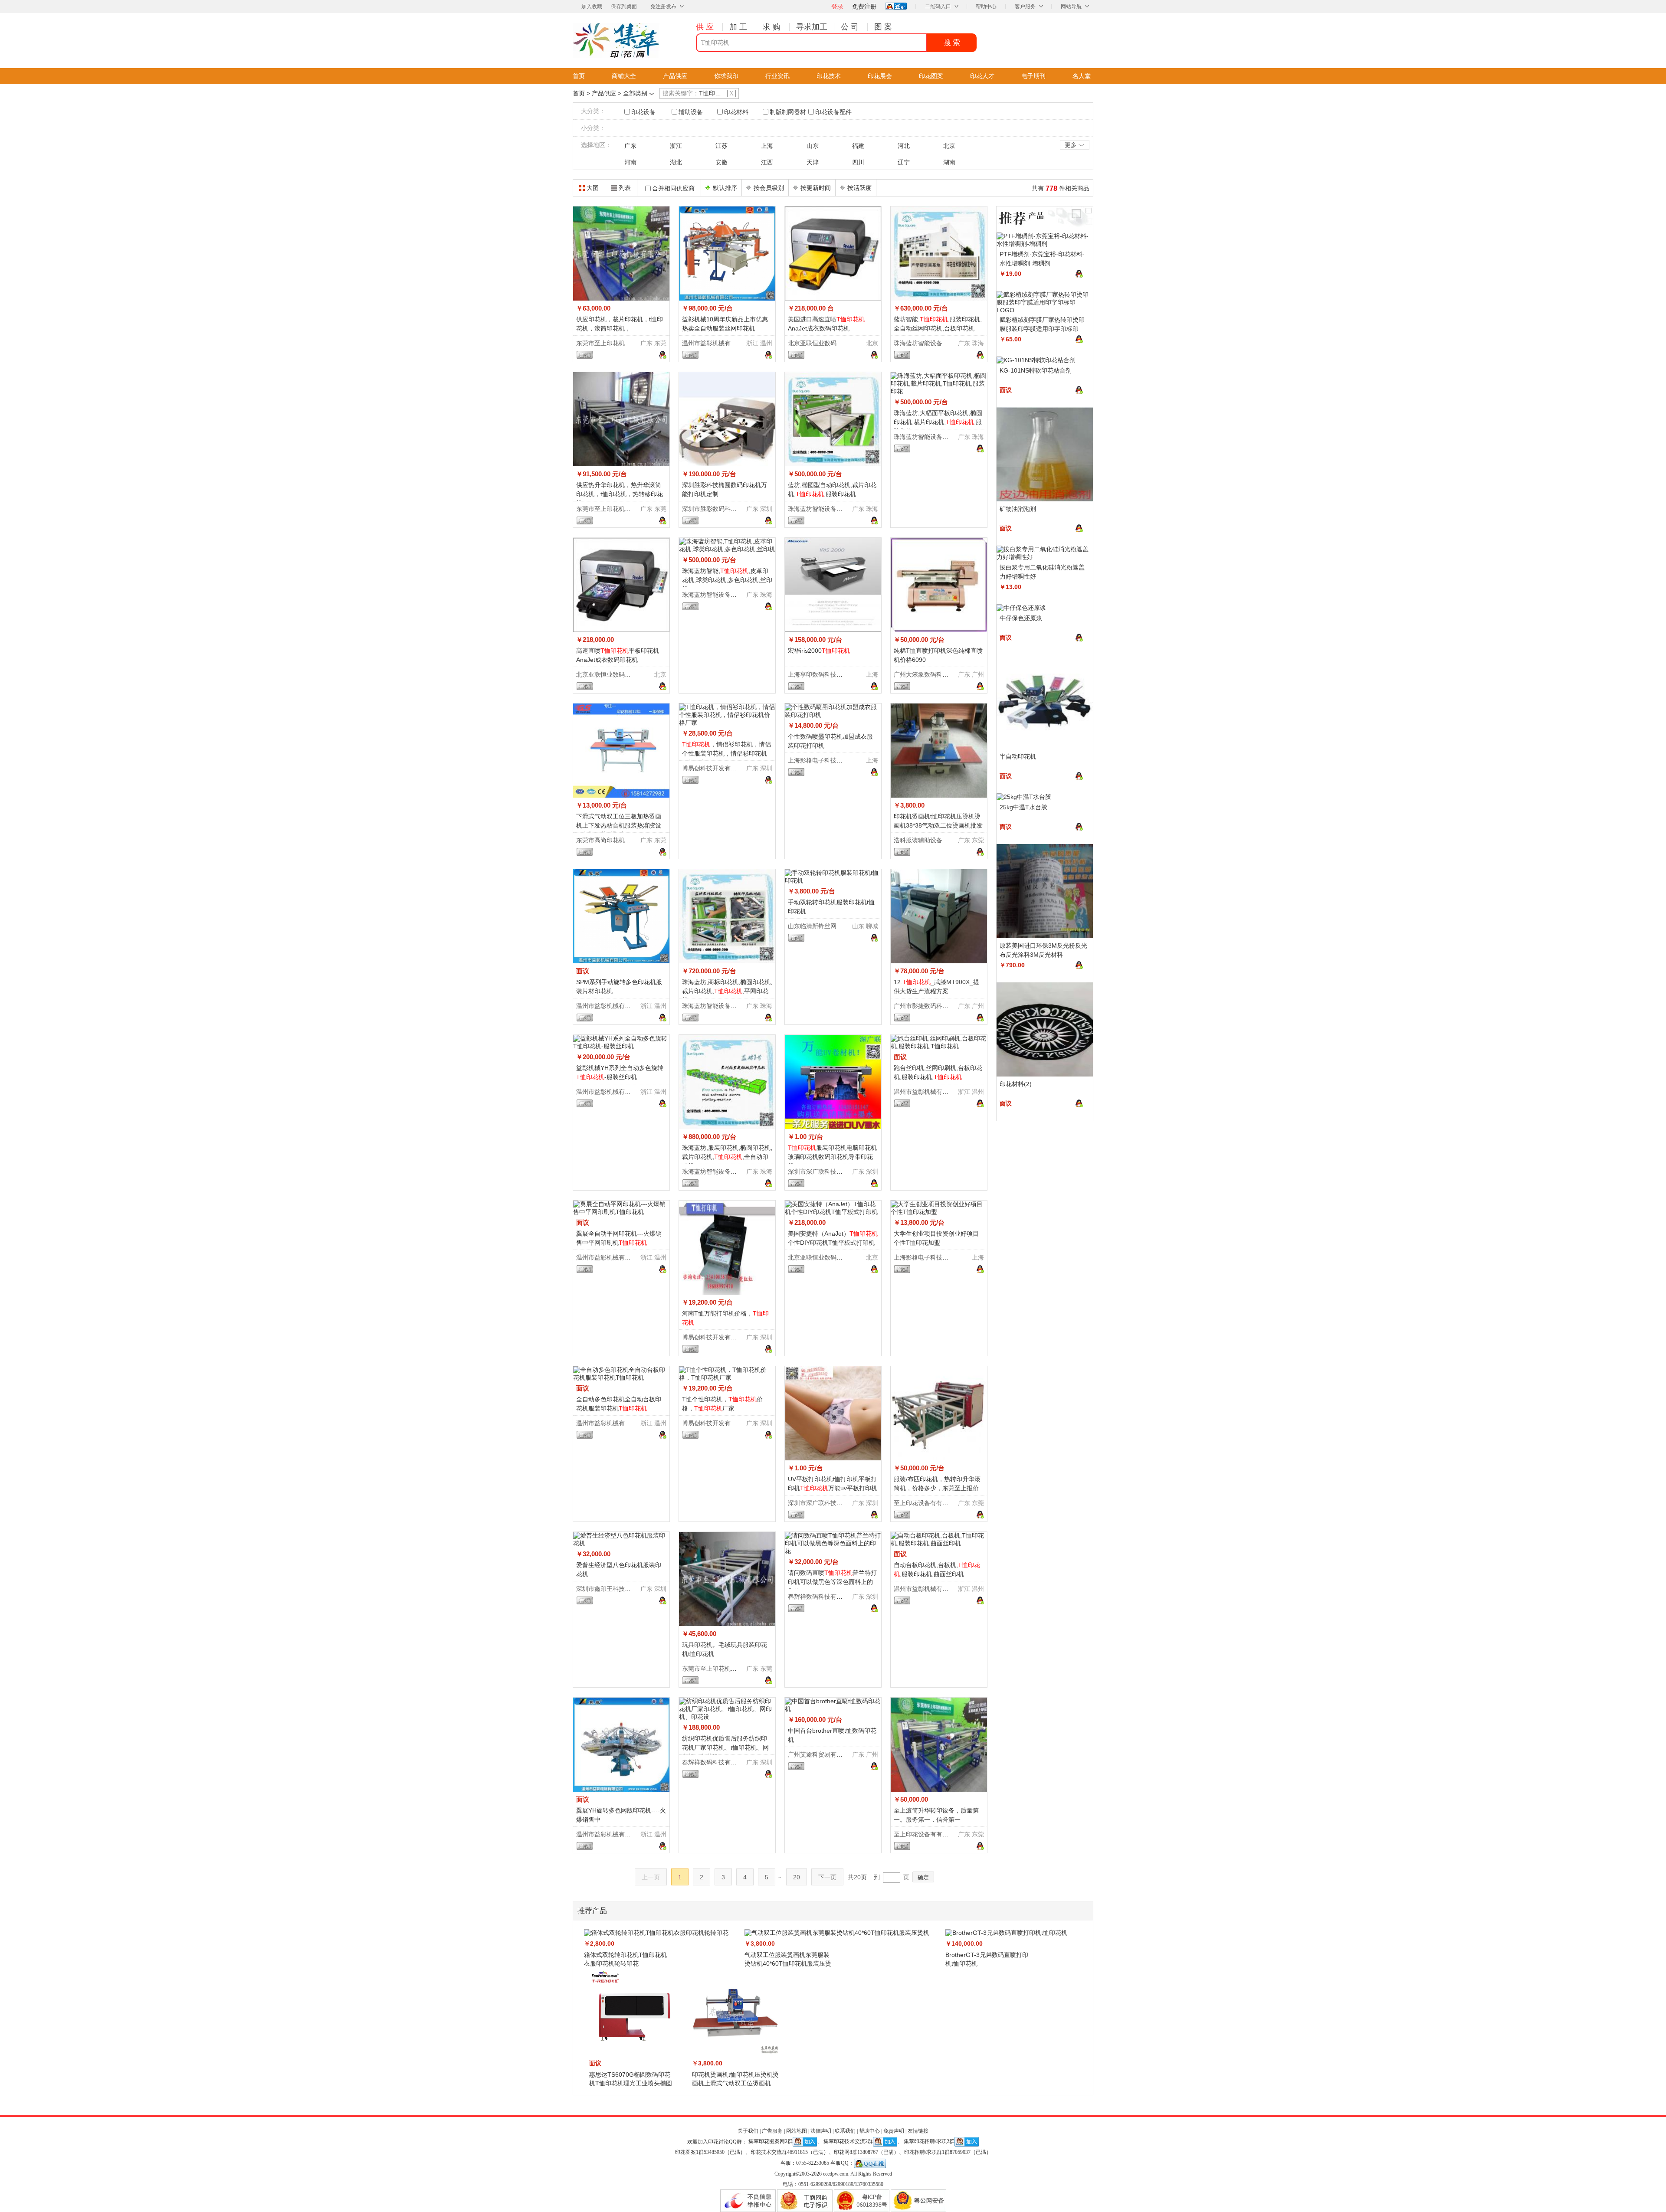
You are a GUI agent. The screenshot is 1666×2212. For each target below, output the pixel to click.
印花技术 (829, 76)
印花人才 (982, 76)
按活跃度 (859, 188)
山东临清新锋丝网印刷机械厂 (827, 926)
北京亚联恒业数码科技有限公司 (830, 343)
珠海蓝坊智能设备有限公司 (930, 343)
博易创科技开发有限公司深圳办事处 (731, 768)
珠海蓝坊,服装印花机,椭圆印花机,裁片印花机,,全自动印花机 (727, 1157)
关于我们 (748, 2131)
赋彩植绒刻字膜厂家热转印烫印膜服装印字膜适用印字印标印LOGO (1042, 329)
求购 (773, 27)
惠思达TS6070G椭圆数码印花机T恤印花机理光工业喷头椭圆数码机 (631, 2083)
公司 (851, 27)
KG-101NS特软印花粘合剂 (1036, 370)
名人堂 (1082, 76)
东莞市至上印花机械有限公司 (616, 343)
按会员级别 (769, 188)
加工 (739, 27)
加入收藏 (592, 7)
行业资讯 (777, 76)
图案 (884, 27)
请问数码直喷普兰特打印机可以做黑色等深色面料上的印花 (832, 1582)
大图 (593, 188)
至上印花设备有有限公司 (927, 1503)
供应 (706, 27)
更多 (1075, 145)
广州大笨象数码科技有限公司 (933, 674)
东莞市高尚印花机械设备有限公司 (622, 840)
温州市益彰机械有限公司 (715, 343)
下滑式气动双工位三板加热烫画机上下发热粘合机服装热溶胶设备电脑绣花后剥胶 (619, 825)
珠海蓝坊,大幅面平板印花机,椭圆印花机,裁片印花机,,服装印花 (938, 422)
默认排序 (725, 188)
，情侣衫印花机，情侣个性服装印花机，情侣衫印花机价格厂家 (726, 753)
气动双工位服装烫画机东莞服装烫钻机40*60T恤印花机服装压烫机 (788, 1963)
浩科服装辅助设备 (918, 840)
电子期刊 (1033, 76)
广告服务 (772, 2131)
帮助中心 (986, 7)
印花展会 (880, 76)
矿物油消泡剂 (1018, 509)
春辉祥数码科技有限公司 (821, 1597)
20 (797, 1877)
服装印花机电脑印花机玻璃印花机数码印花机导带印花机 (832, 1157)
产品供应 (675, 76)
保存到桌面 (624, 7)
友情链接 (918, 2131)
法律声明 (821, 2131)
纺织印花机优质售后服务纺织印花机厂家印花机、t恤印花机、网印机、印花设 (725, 1747)
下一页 (827, 1877)
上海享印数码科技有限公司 (824, 674)
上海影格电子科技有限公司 (824, 760)
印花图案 (931, 76)
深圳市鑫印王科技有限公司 (613, 1589)
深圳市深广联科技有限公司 (824, 1171)
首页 (579, 76)
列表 (625, 188)
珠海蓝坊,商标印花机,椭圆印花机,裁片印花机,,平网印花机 (727, 991)
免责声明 (894, 2131)
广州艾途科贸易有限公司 (821, 1754)
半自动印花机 (1018, 756)
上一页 (651, 1877)
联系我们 (845, 2131)
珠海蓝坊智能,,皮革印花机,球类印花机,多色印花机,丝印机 (727, 580)
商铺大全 (624, 76)
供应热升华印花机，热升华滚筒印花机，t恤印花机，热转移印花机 (620, 494)
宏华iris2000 (819, 651)
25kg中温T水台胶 (1023, 807)
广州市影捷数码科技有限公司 (933, 1006)
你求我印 (726, 76)
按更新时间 (816, 188)
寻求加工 (812, 27)
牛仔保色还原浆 (1021, 618)
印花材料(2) (1016, 1084)
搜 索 (952, 43)
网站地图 (797, 2131)
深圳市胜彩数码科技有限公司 (721, 509)
